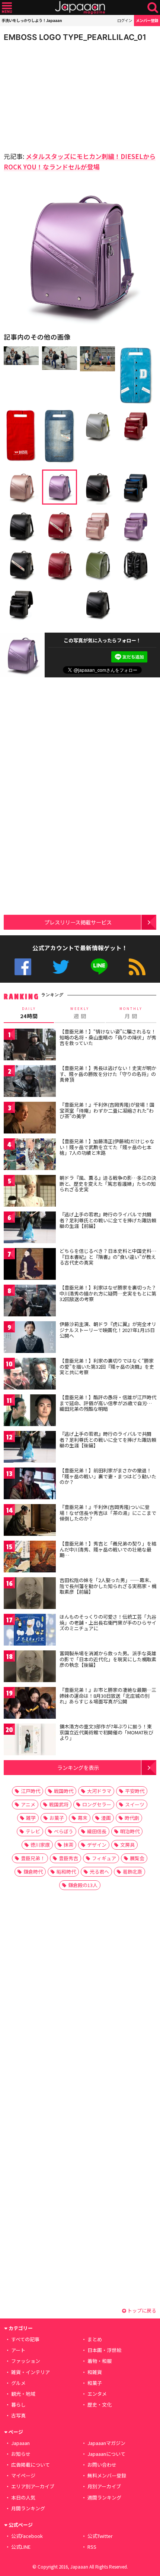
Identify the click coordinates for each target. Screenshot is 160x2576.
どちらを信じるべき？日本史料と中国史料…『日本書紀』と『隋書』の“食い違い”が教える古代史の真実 (108, 1257)
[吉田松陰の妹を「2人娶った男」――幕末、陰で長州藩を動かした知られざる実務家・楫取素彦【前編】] (30, 1594)
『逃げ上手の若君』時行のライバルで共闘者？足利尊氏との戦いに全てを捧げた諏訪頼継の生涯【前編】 (108, 1220)
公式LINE (99, 967)
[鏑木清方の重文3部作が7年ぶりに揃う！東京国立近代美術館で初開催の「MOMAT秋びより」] (30, 1741)
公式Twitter (61, 967)
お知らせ (21, 2454)
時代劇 (132, 1818)
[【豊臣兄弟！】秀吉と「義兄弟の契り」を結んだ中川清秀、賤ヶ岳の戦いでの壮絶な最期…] (30, 1558)
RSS (137, 967)
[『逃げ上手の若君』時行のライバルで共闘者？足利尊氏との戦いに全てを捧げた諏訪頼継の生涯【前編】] (30, 1228)
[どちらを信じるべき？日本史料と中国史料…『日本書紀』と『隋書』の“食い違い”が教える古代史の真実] (30, 1265)
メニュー (7, 8)
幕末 (83, 1818)
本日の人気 (23, 2497)
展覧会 (137, 1858)
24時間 (29, 1013)
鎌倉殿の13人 (83, 1885)
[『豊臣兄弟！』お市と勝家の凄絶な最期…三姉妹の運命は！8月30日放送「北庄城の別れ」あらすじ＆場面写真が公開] (30, 1704)
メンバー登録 (147, 20)
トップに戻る (141, 2310)
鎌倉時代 (33, 1872)
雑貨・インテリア (31, 2372)
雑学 (31, 1818)
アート (18, 2350)
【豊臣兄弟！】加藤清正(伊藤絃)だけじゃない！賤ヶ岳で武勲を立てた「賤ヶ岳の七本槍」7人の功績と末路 (107, 1147)
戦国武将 (59, 1804)
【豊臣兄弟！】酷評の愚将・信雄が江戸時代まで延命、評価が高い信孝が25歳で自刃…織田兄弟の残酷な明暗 (108, 1403)
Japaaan (80, 8)
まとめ (95, 2339)
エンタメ (97, 2394)
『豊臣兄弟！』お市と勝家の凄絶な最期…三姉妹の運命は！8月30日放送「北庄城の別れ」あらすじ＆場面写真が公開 (108, 1696)
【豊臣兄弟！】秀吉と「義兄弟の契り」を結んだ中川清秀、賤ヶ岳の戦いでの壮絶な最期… (108, 1549)
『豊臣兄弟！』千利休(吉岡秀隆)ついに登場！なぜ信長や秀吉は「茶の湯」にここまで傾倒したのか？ (108, 1513)
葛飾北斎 (132, 1872)
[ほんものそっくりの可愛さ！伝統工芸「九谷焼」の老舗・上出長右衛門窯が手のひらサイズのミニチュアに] (30, 1631)
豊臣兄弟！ (33, 1858)
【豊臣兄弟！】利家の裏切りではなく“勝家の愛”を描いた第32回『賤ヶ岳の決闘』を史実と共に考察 (107, 1366)
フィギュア (104, 1858)
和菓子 (95, 2383)
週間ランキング (104, 2497)
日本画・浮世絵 (104, 2350)
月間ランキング (28, 2508)
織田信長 (97, 1831)
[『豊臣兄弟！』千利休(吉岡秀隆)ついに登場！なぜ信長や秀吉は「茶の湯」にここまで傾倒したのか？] (30, 1521)
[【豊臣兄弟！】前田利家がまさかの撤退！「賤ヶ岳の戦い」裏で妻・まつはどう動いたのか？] (30, 1485)
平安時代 (135, 1791)
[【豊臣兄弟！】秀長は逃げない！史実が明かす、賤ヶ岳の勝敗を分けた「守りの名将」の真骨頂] (30, 1082)
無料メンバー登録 (107, 2475)
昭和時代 (66, 1872)
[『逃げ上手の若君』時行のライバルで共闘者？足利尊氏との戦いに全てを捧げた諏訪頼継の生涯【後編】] (30, 1448)
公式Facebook (23, 967)
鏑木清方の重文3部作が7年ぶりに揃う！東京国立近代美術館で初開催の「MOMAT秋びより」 (106, 1732)
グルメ (18, 2383)
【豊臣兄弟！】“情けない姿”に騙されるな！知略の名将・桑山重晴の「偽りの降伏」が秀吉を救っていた (108, 1037)
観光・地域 (23, 2394)
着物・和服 (100, 2361)
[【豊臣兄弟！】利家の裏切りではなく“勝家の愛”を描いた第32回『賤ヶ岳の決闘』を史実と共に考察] (30, 1375)
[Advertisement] (56, 95)
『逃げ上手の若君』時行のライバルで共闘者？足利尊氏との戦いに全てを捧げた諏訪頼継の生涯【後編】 (108, 1440)
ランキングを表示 (78, 1767)
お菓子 (57, 1818)
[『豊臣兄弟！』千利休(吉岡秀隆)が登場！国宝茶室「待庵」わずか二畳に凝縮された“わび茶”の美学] (30, 1119)
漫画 (106, 1818)
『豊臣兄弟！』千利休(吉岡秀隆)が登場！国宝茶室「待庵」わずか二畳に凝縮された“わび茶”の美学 (107, 1110)
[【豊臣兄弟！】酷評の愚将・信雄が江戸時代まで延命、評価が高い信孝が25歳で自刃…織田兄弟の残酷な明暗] (30, 1411)
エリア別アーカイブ (33, 2486)
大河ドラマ (99, 1791)
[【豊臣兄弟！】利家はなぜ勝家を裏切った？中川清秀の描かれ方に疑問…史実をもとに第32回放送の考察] (30, 1302)
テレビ (33, 1831)
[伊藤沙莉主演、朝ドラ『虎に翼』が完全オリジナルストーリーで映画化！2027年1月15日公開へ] (30, 1338)
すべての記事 (25, 2339)
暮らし (18, 2405)
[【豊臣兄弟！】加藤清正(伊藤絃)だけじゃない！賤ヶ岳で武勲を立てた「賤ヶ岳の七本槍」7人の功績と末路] (30, 1155)
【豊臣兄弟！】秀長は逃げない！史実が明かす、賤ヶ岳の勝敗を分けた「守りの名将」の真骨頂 (108, 1074)
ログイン (125, 20)
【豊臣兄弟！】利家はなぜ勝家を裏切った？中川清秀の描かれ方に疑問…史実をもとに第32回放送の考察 (108, 1293)
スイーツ (135, 1804)
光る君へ (99, 1872)
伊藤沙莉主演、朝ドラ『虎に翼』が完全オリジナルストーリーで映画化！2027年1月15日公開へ (108, 1330)
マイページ (23, 2475)
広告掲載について (31, 2465)
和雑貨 (95, 2372)
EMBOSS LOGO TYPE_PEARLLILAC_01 (75, 37)
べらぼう (64, 1831)
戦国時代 (64, 1791)
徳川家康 (40, 1845)
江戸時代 (31, 1791)
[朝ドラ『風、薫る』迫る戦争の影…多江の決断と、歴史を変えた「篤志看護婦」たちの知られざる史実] (30, 1192)
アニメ (28, 1804)
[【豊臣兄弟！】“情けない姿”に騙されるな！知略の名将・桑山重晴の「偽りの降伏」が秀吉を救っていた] (30, 1046)
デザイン (97, 1845)
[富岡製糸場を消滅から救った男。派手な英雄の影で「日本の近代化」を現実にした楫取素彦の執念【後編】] (30, 1667)
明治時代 (130, 1831)
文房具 (127, 1845)
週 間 (80, 1013)
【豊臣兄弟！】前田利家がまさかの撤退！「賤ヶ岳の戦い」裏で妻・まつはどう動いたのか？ (108, 1476)
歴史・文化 (100, 2405)
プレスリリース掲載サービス (78, 922)
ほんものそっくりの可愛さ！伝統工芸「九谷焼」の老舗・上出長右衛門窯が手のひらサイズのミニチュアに (108, 1622)
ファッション (26, 2361)
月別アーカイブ (104, 2486)
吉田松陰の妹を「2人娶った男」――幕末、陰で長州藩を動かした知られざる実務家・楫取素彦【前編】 (108, 1586)
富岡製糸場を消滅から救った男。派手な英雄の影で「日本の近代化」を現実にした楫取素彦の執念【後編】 (108, 1659)
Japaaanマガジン (106, 2443)
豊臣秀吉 (68, 1858)
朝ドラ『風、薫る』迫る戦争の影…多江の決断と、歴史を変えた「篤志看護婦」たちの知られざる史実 (108, 1183)
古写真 (18, 2415)
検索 (153, 8)
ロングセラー (97, 1804)
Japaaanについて (106, 2454)
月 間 (131, 1013)
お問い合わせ (102, 2465)
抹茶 (68, 1845)
